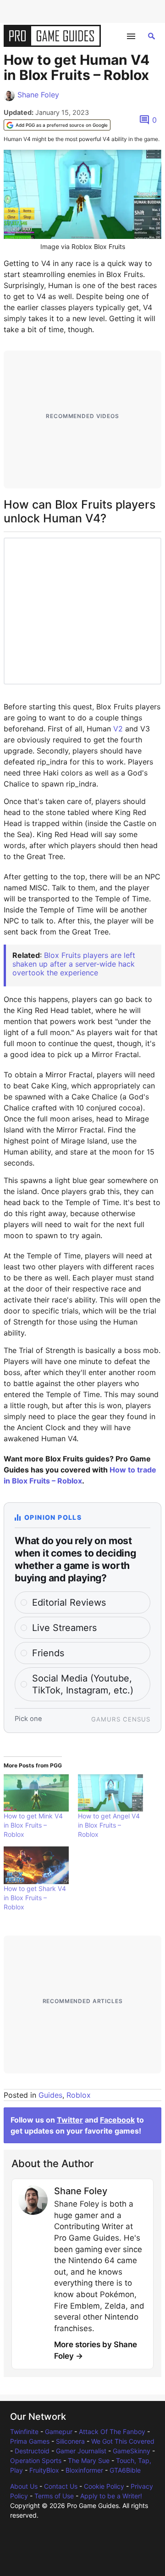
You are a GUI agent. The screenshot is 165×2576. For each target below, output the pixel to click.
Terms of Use (54, 2496)
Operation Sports (36, 2460)
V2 (118, 729)
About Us (24, 2486)
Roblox (79, 2095)
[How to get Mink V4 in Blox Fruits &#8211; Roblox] (36, 1793)
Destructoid (32, 2451)
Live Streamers (64, 1628)
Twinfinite (24, 2432)
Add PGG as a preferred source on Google (62, 125)
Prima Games (30, 2441)
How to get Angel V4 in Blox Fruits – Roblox (109, 1825)
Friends (48, 1653)
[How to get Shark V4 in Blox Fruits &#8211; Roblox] (36, 1865)
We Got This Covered (123, 2441)
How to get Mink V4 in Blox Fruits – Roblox (33, 1825)
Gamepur (59, 2432)
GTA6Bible (125, 2470)
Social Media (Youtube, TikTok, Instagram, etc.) (83, 1684)
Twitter (70, 2120)
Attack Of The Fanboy (112, 2432)
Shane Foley (38, 95)
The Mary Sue (89, 2460)
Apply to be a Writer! (111, 2496)
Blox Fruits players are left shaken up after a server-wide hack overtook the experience (74, 964)
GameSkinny (132, 2451)
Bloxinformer (84, 2470)
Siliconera (70, 2441)
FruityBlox (44, 2470)
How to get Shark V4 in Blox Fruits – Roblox (35, 1898)
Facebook (117, 2120)
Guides (50, 2095)
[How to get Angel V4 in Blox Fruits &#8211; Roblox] (110, 1793)
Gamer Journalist (81, 2451)
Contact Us (61, 2486)
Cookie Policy (104, 2486)
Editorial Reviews (69, 1602)
